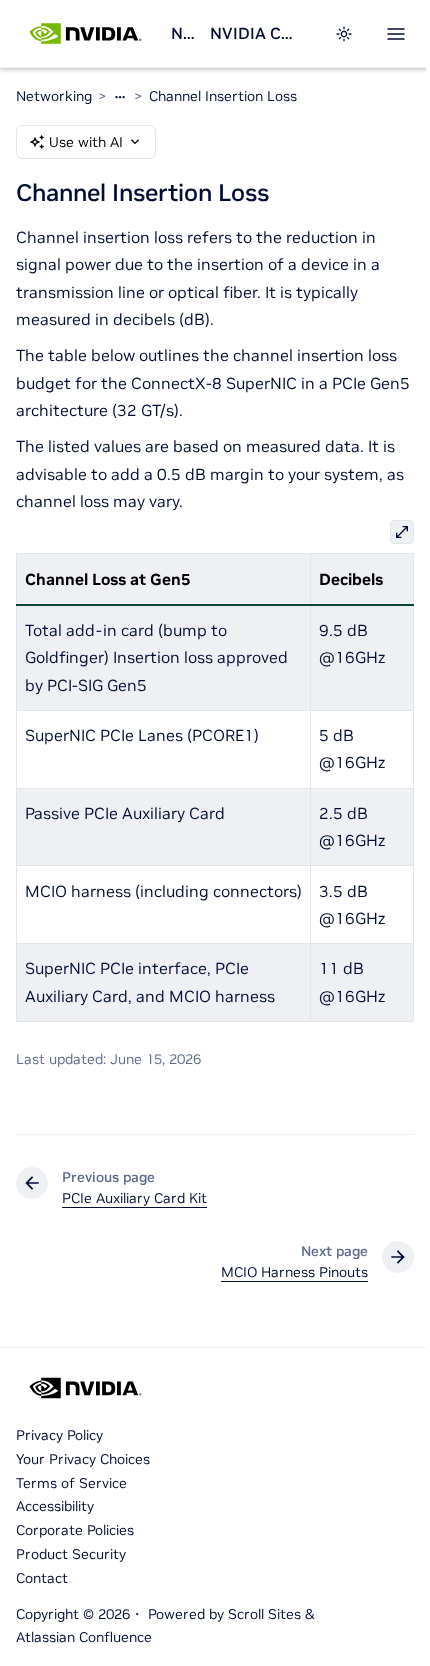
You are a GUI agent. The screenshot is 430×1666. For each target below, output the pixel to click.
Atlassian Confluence (84, 1637)
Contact (42, 1578)
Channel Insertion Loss (223, 96)
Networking (182, 33)
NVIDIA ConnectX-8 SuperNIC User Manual (252, 33)
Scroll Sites (264, 1614)
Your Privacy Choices (83, 1459)
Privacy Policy (59, 1435)
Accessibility (55, 1506)
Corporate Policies (75, 1530)
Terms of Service (71, 1483)
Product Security (71, 1554)
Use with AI (86, 142)
